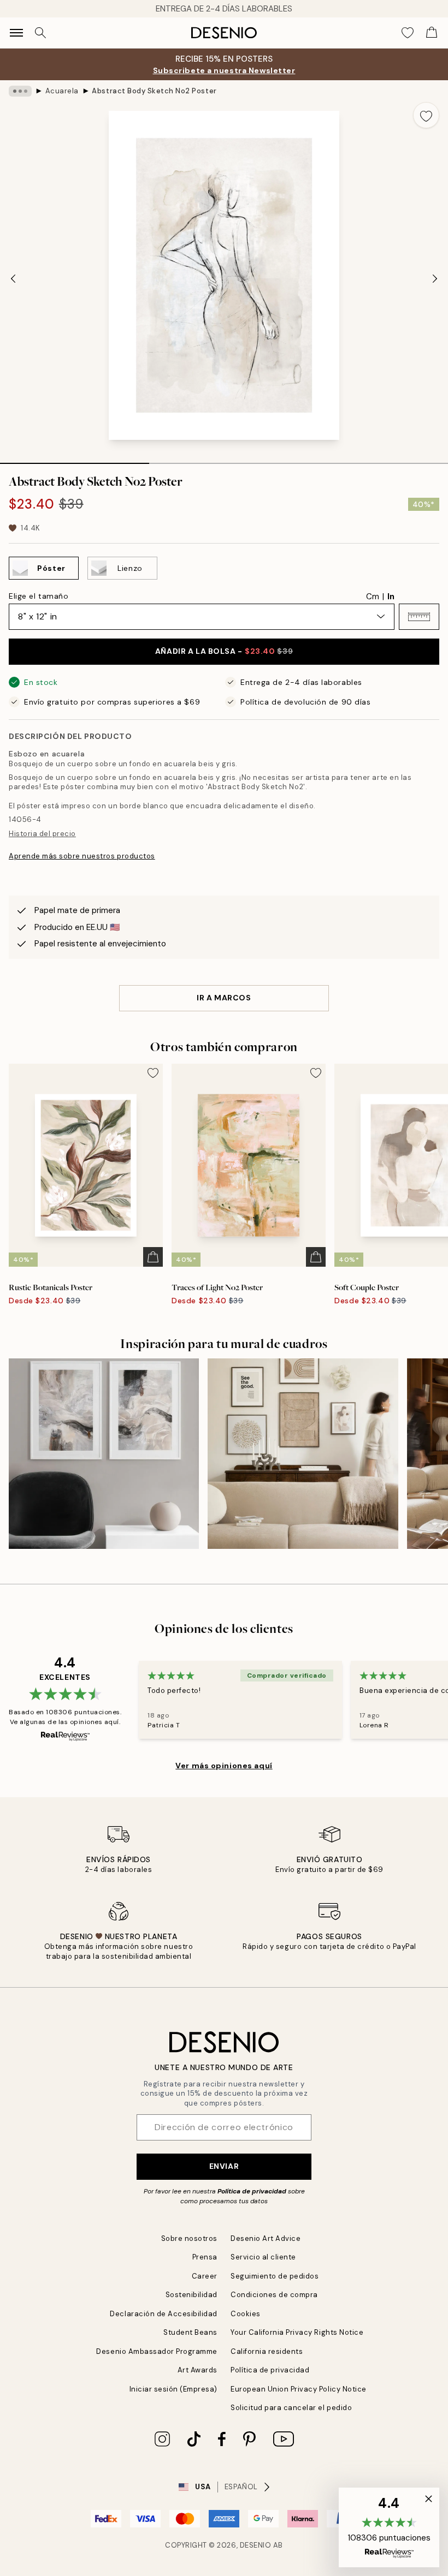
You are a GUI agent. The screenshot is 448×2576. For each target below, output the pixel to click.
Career (205, 2276)
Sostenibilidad (191, 2295)
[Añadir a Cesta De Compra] (153, 1257)
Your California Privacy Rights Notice (297, 2332)
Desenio (256, 2545)
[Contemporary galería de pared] (104, 1453)
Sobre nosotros (189, 2238)
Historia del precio (42, 834)
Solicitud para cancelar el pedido (291, 2408)
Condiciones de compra (274, 2295)
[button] (419, 617)
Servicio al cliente (263, 2257)
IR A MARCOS (224, 998)
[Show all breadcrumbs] (20, 91)
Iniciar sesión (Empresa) (173, 2389)
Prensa (205, 2257)
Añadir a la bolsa (224, 651)
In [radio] (391, 597)
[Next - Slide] (435, 278)
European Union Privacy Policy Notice (299, 2389)
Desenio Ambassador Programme (157, 2351)
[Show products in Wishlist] (408, 33)
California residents (267, 2351)
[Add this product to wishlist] (426, 115)
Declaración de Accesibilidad (164, 2314)
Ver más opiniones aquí (224, 1766)
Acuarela (62, 91)
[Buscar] (40, 33)
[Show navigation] (16, 33)
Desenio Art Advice (266, 2238)
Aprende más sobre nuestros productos (82, 856)
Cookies (246, 2314)
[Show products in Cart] (432, 33)
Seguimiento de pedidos (275, 2276)
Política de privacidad (252, 2191)
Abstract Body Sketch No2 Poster (154, 91)
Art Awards (198, 2370)
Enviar (224, 2166)
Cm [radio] (373, 597)
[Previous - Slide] (13, 278)
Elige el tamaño (39, 596)
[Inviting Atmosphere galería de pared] (303, 1453)
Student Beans (190, 2332)
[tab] (75, 460)
